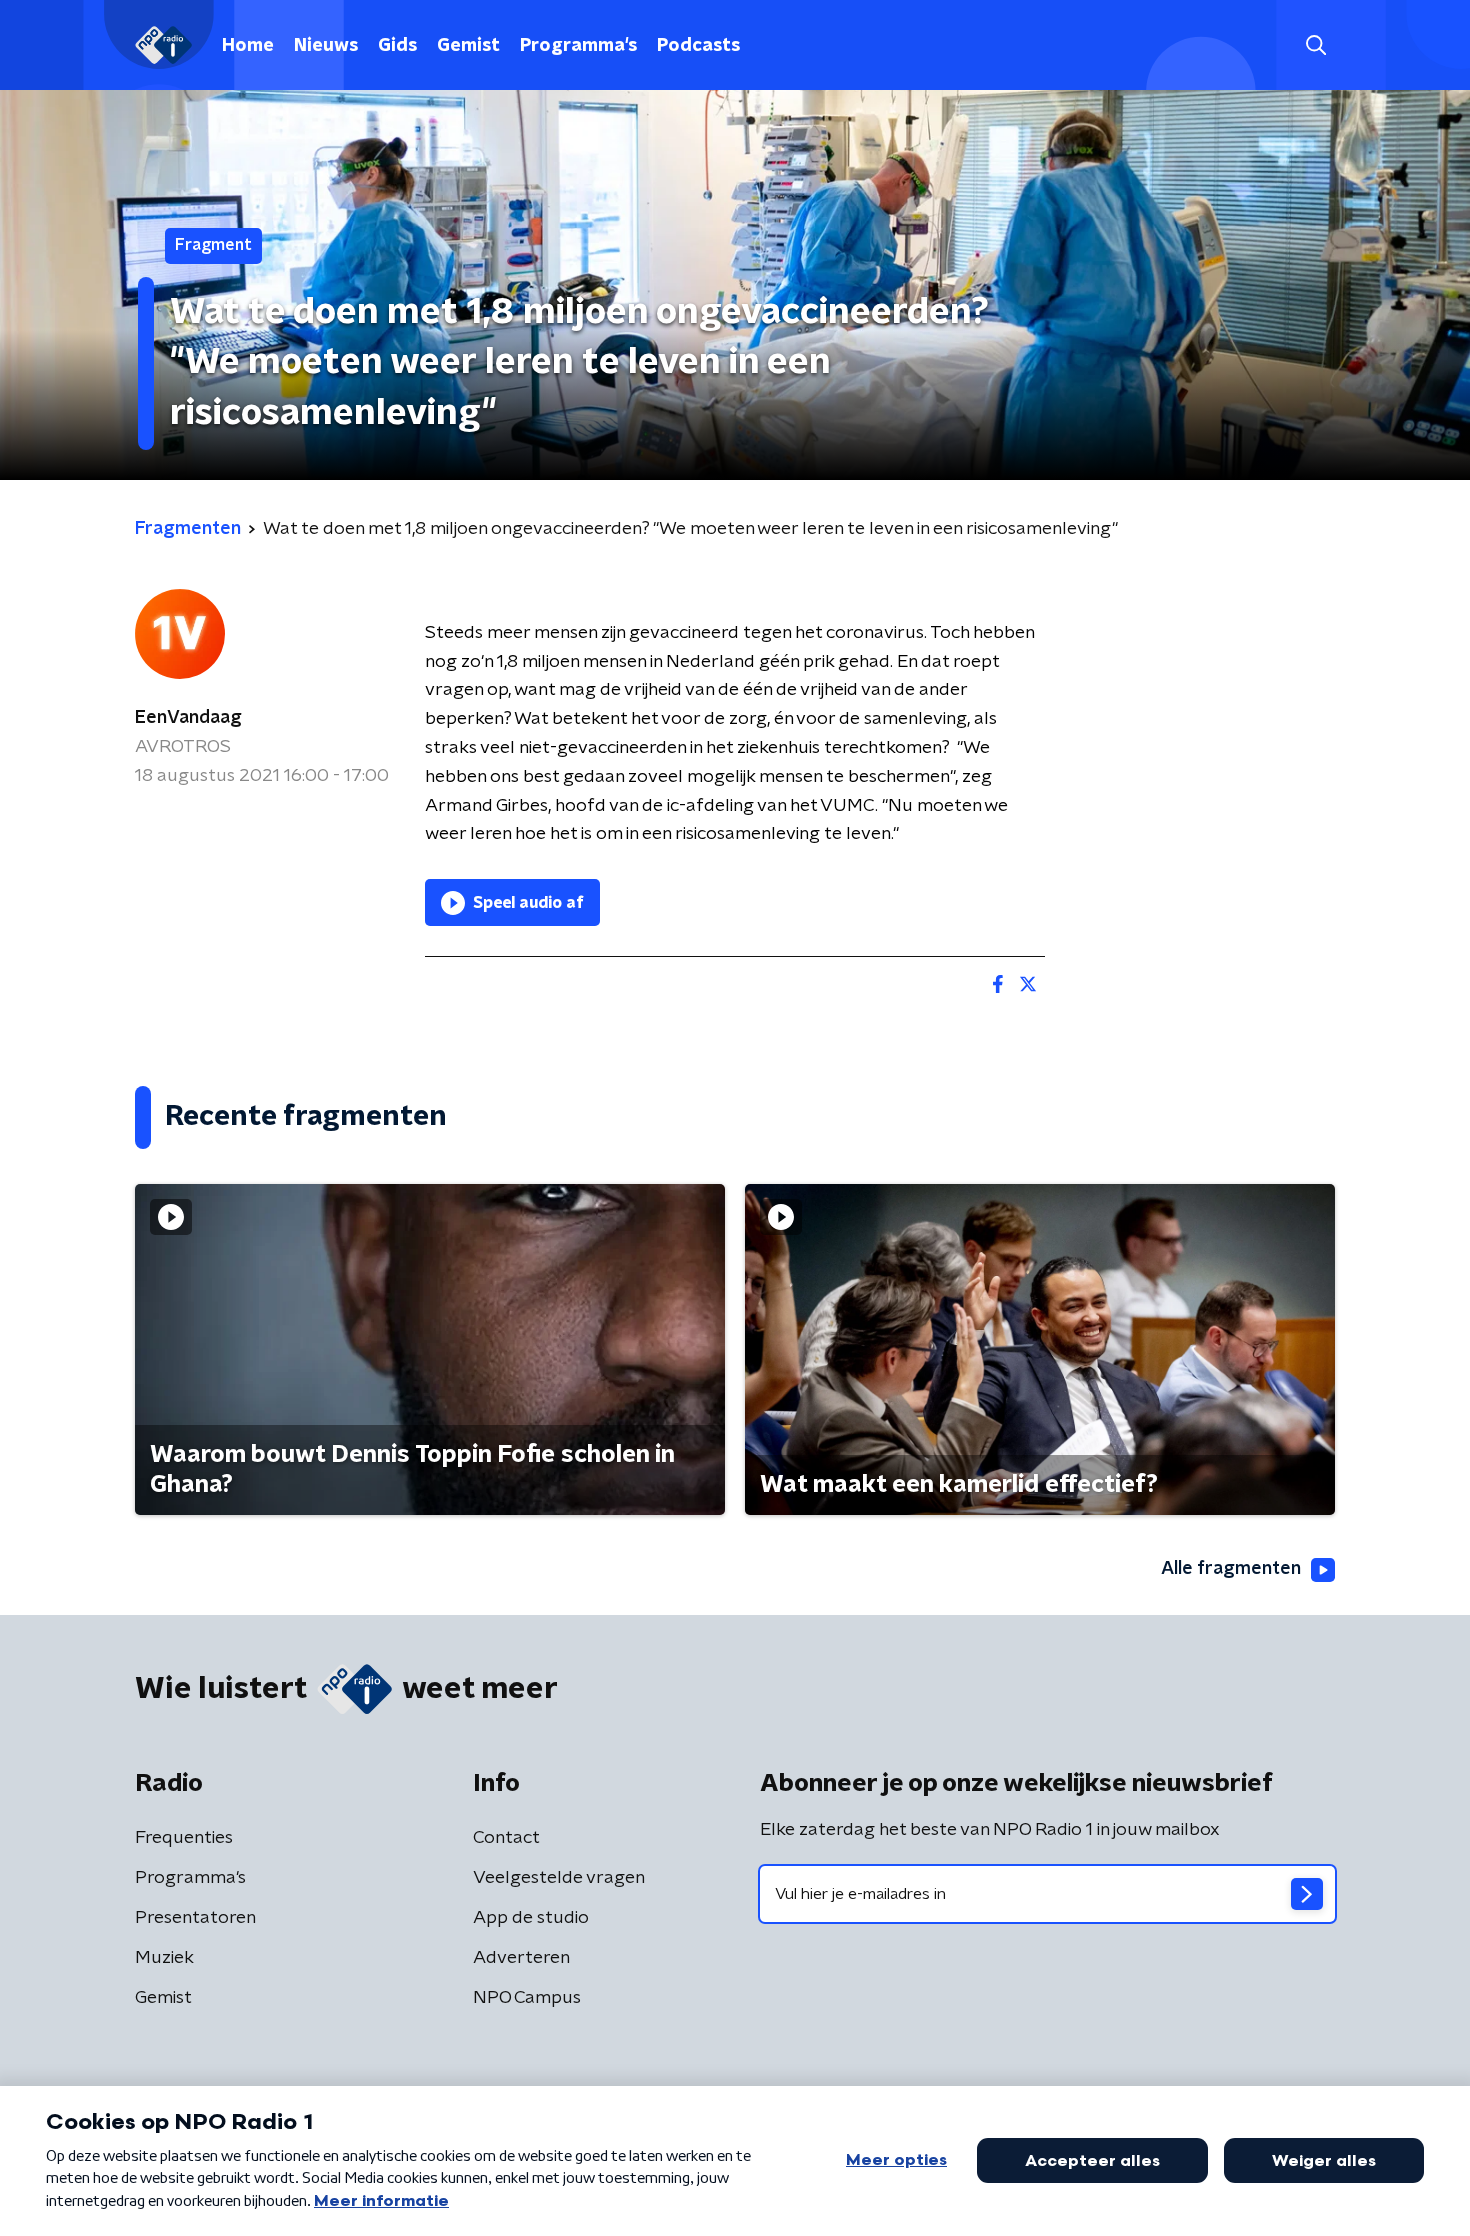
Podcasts (698, 46)
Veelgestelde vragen (559, 1878)
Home (248, 46)
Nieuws (326, 46)
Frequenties (184, 1838)
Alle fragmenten (1231, 1569)
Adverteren (521, 1958)
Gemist (468, 46)
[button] (1315, 45)
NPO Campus (527, 1998)
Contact (506, 1838)
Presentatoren (195, 1918)
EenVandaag (188, 718)
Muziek (164, 1958)
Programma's (578, 46)
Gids (397, 46)
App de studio (531, 1918)
